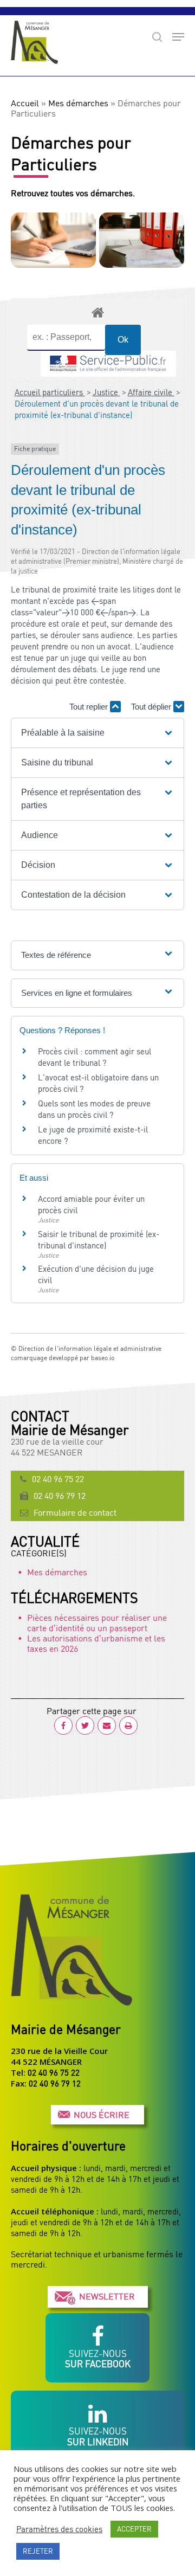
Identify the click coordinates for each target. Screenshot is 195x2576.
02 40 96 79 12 (60, 1496)
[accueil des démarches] (97, 312)
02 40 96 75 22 (58, 1479)
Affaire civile (151, 392)
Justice (106, 392)
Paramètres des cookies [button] (59, 2529)
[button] (97, 733)
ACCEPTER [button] (134, 2529)
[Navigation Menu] (178, 37)
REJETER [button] (38, 2551)
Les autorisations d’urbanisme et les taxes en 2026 (96, 1643)
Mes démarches (78, 103)
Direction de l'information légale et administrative (90, 1348)
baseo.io (103, 1358)
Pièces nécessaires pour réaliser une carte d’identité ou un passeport (97, 1623)
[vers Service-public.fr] (108, 364)
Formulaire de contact (75, 1512)
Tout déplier (152, 707)
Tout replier (90, 707)
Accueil (25, 103)
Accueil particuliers (50, 392)
